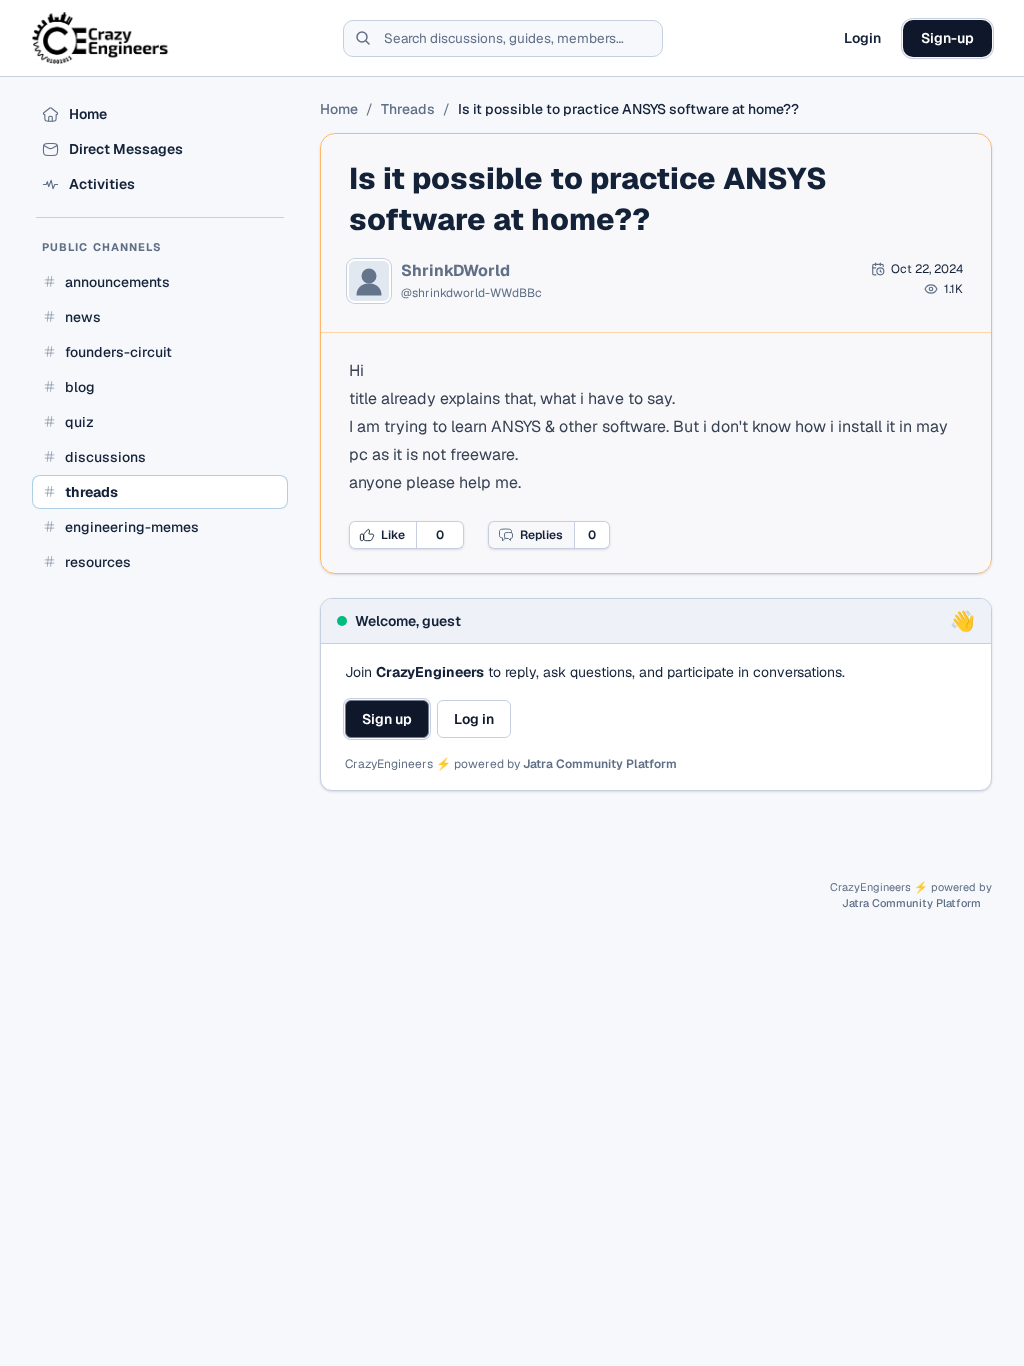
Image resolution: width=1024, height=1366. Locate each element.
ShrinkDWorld (455, 271)
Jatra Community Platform (600, 764)
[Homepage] (101, 38)
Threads (408, 109)
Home (339, 109)
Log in (474, 719)
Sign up (387, 719)
